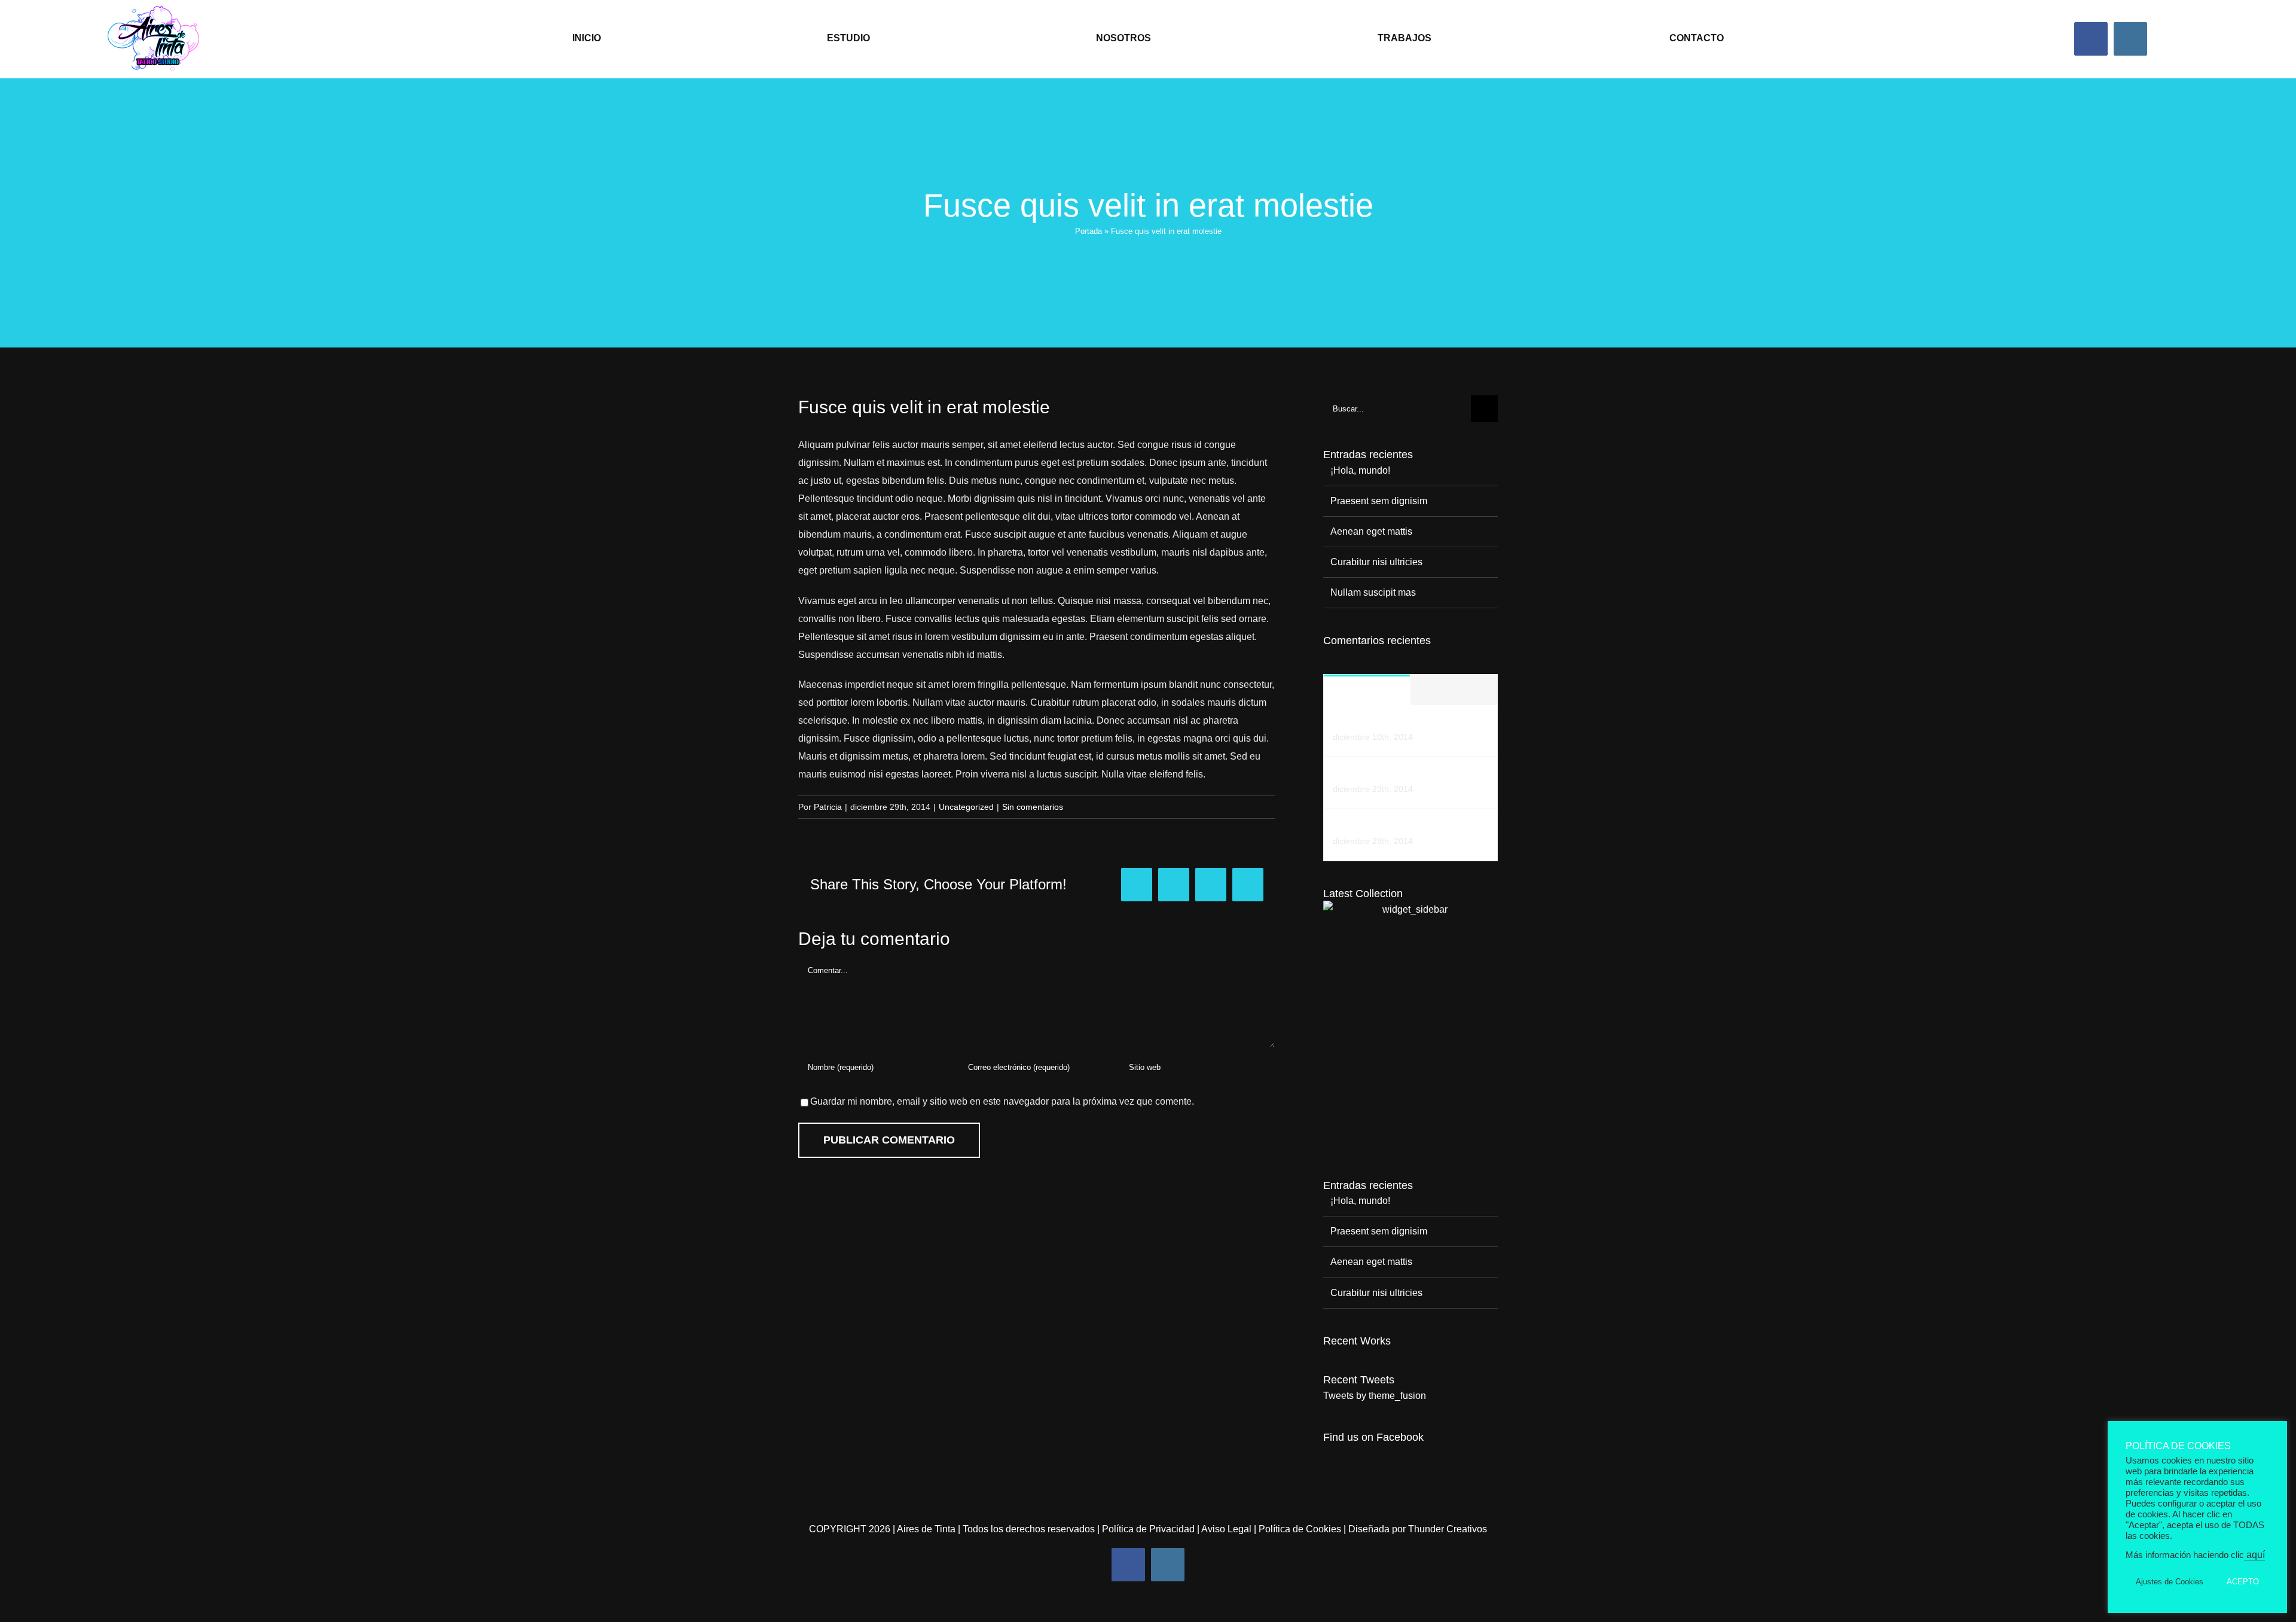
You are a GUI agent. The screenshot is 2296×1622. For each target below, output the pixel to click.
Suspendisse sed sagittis (1386, 826)
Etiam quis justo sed (1376, 722)
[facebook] (2091, 39)
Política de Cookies (1300, 1529)
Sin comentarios (1033, 807)
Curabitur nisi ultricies (1376, 562)
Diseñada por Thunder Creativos (1418, 1529)
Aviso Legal (1226, 1529)
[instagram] (2130, 39)
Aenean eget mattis (1371, 531)
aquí (2254, 1555)
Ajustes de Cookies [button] (2170, 1582)
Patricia (828, 807)
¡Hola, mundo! (1360, 470)
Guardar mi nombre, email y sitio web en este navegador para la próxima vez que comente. (1002, 1101)
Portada (1089, 231)
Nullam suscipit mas (1373, 592)
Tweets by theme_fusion (1375, 1396)
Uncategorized (966, 807)
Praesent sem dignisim (1379, 501)
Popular (1367, 690)
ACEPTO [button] (2243, 1582)
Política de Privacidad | (1152, 1529)
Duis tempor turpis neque (1386, 774)
